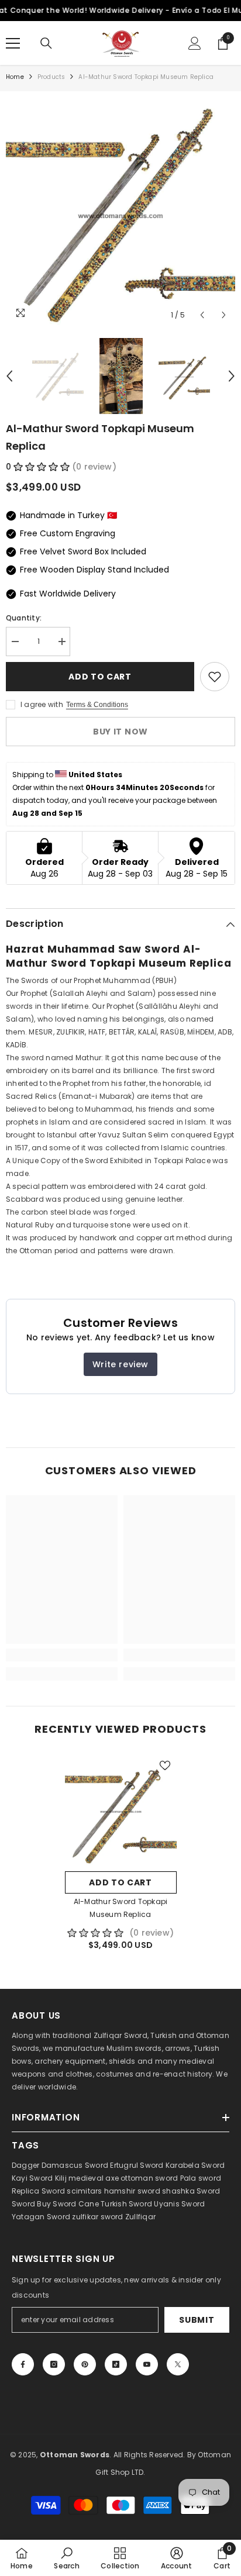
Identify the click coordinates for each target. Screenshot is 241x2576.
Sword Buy (31, 2204)
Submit (197, 2320)
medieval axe (94, 2178)
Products (51, 77)
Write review (120, 1364)
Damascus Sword (75, 2165)
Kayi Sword (32, 2178)
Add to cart (100, 677)
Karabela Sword (195, 2165)
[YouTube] (147, 2364)
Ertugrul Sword (137, 2165)
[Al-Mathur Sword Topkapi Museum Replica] (121, 1810)
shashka (178, 2191)
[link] (62, 1655)
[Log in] (195, 43)
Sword (208, 2191)
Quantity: (24, 618)
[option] (120, 212)
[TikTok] (116, 2364)
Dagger (25, 2165)
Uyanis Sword (179, 2204)
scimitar (82, 2191)
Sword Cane (75, 2204)
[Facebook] (23, 2364)
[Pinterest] (85, 2364)
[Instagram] (54, 2364)
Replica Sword (38, 2191)
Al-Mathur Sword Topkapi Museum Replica (121, 1908)
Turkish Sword (126, 2204)
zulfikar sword (97, 2217)
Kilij (61, 2178)
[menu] (13, 43)
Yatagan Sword (41, 2217)
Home (15, 77)
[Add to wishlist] (215, 677)
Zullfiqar (140, 2217)
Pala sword (201, 2178)
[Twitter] (178, 2364)
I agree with (42, 704)
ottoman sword (149, 2178)
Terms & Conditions (97, 705)
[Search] (46, 43)
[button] (202, 315)
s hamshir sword (129, 2191)
